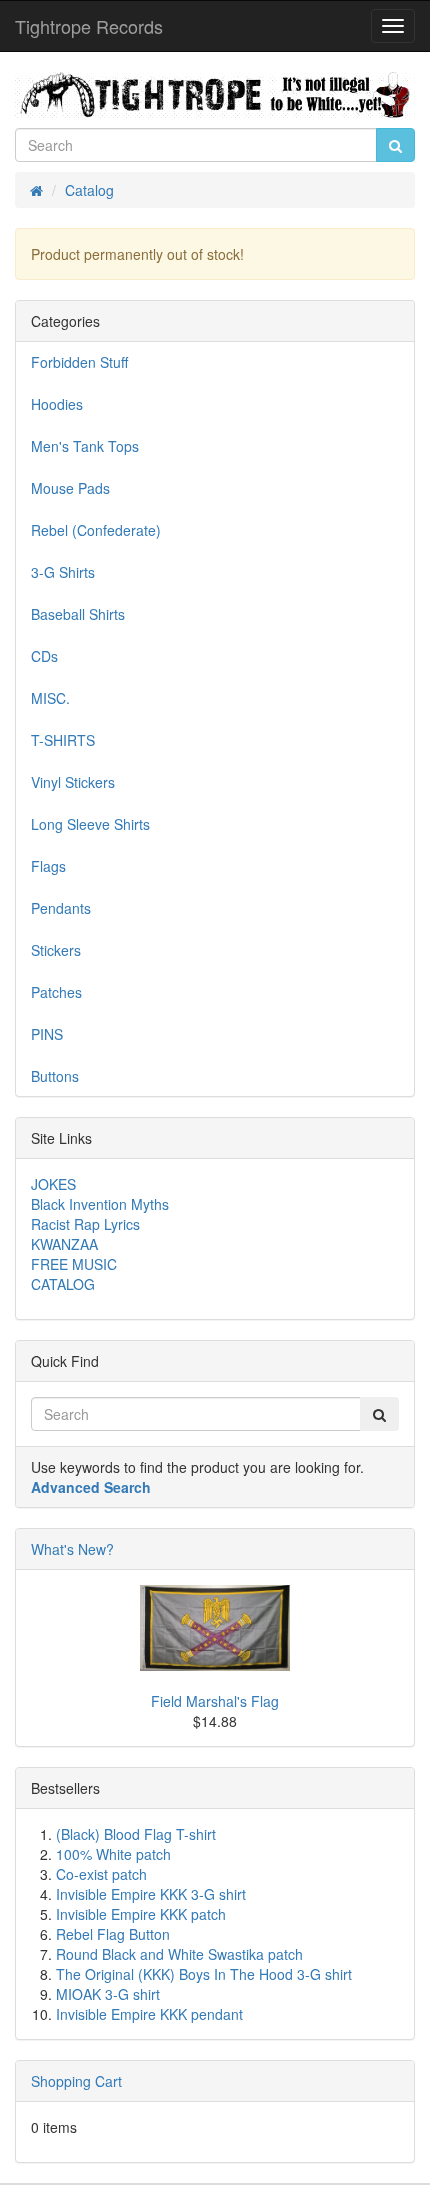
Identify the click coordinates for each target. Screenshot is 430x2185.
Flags (48, 866)
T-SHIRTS (63, 740)
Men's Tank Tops (85, 446)
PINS (47, 1034)
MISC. (50, 698)
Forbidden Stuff (79, 362)
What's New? (72, 1549)
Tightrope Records (89, 26)
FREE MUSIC (74, 1264)
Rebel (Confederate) (96, 530)
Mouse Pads (70, 488)
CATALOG (63, 1284)
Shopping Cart (76, 2081)
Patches (56, 992)
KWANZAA (64, 1244)
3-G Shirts (63, 572)
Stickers (56, 950)
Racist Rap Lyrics (85, 1224)
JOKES (53, 1184)
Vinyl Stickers (73, 782)
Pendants (61, 908)
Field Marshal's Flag (215, 1701)
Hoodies (57, 404)
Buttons (55, 1076)
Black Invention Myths (100, 1204)
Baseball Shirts (78, 614)
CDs (44, 656)
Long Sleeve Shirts (90, 824)
